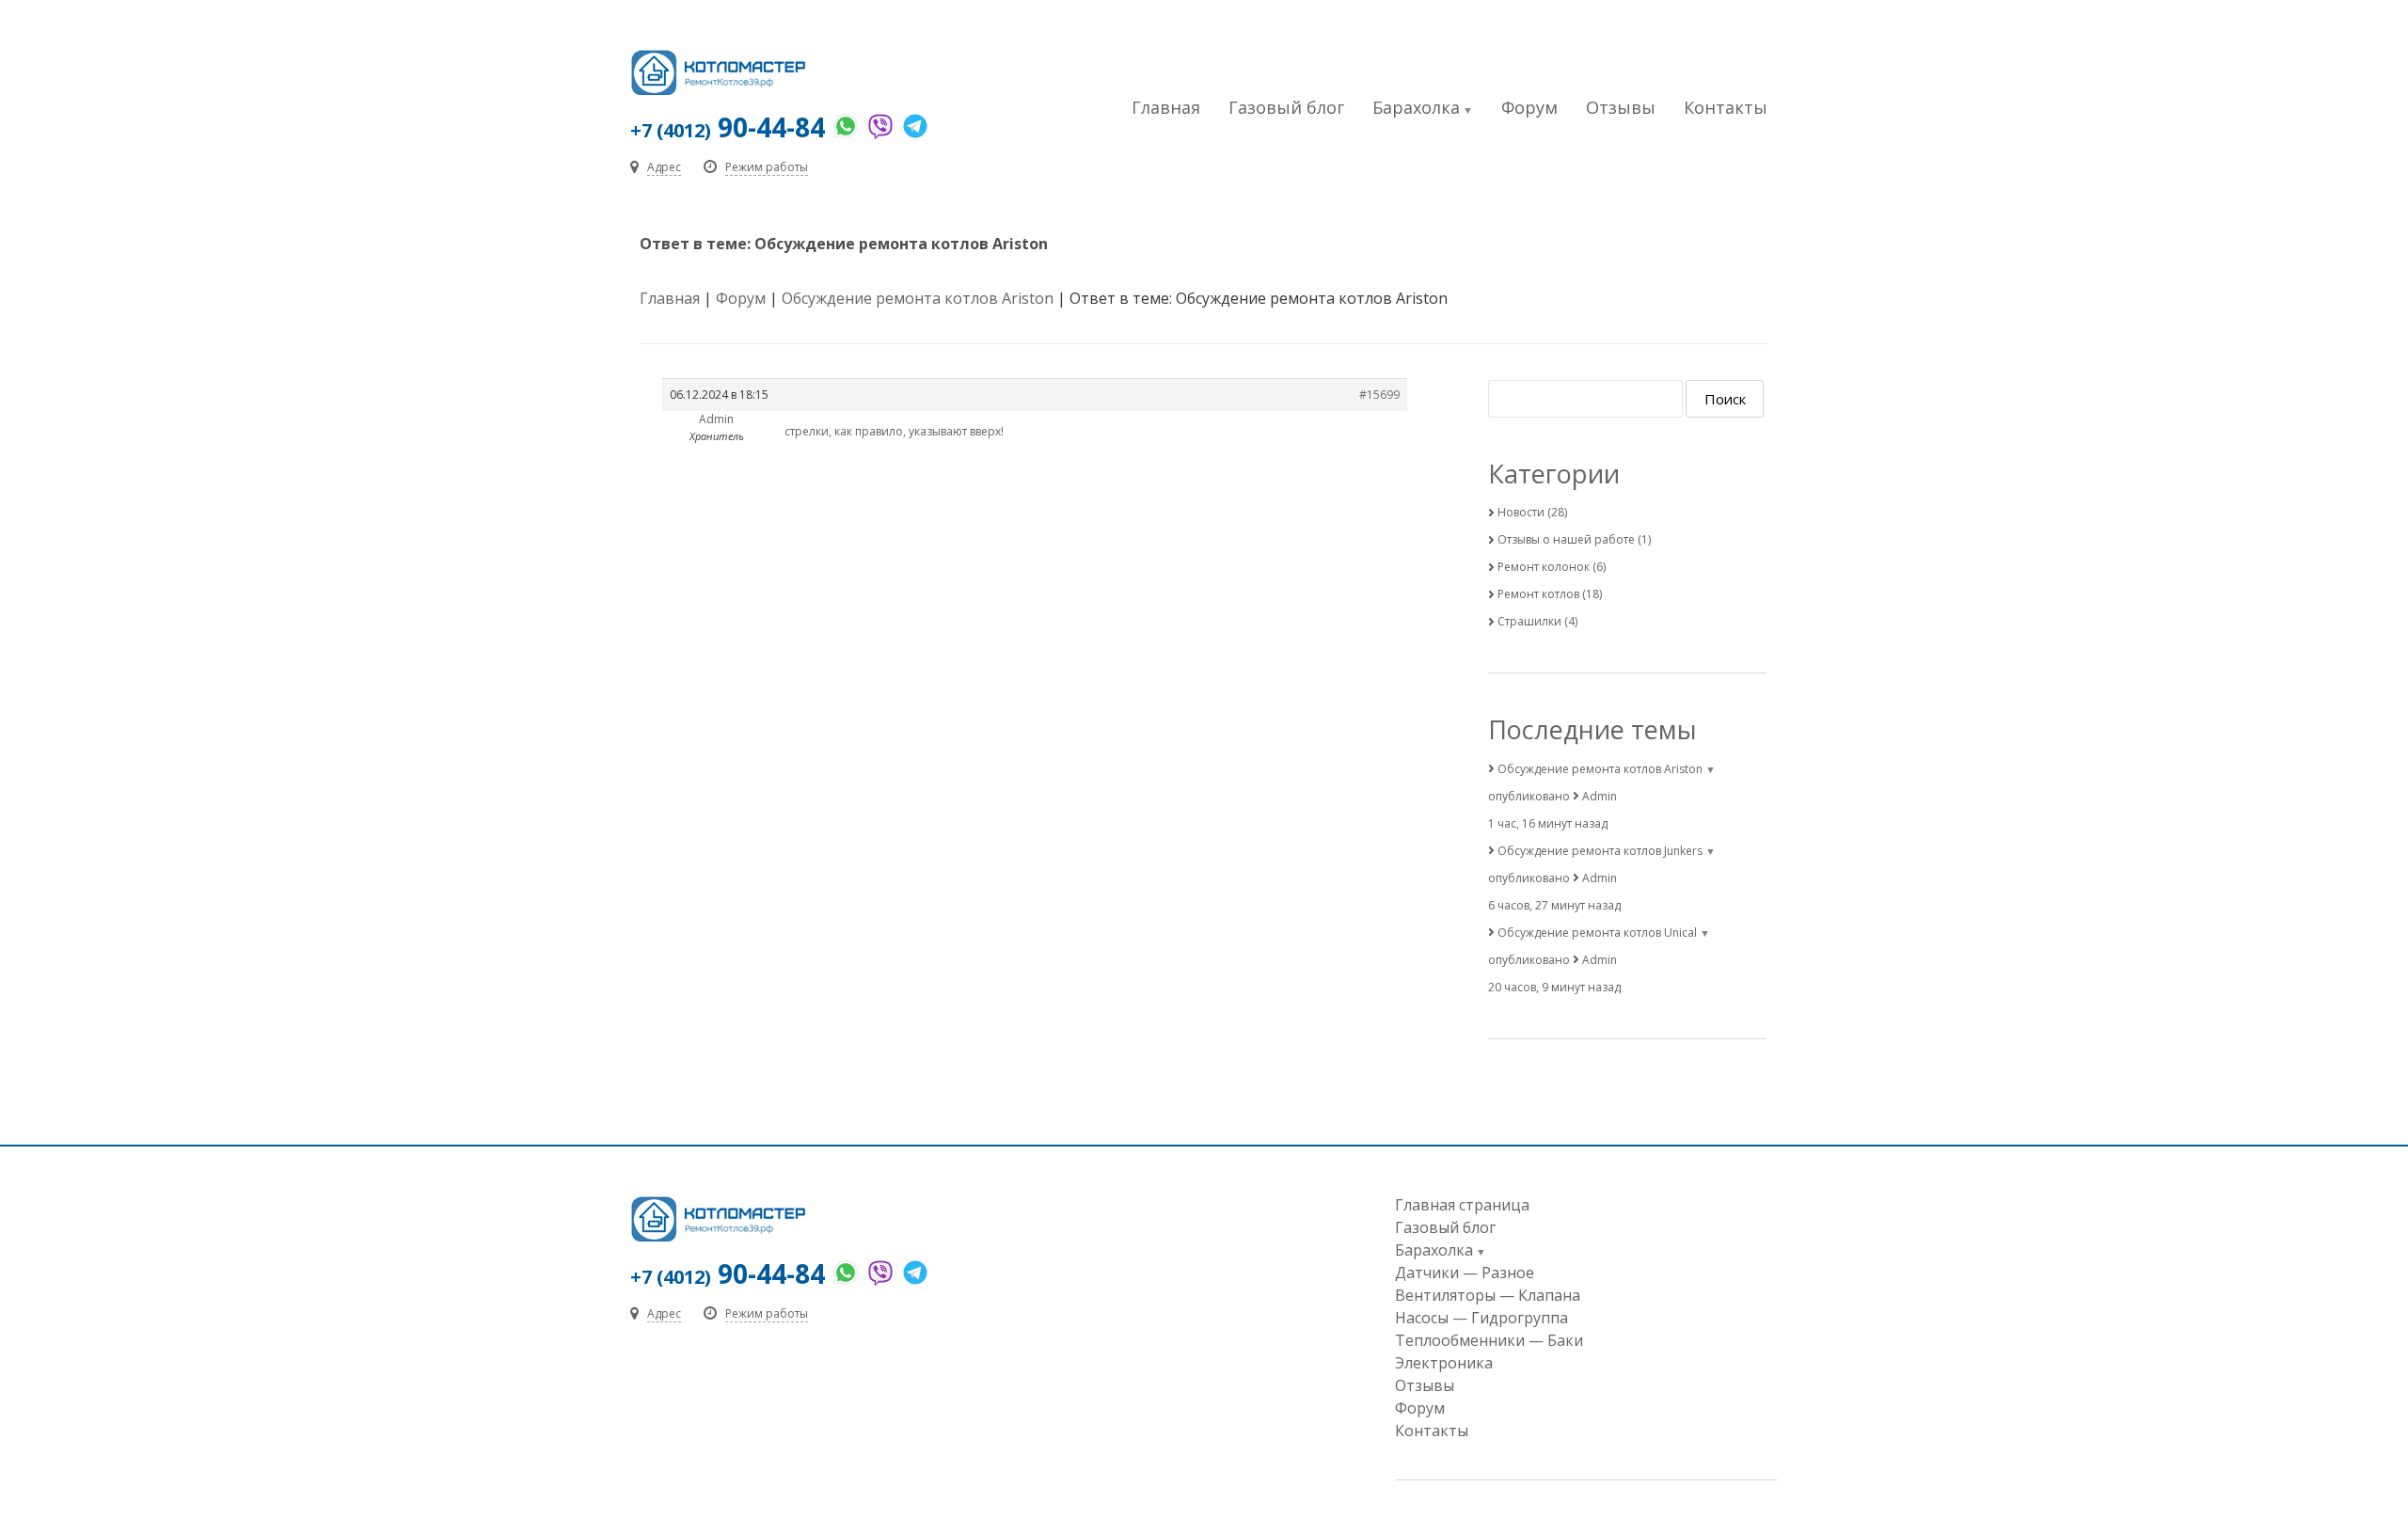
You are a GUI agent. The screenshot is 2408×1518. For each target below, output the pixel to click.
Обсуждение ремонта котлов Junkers (1600, 851)
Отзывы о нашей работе (1566, 539)
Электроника (1444, 1363)
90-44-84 (728, 127)
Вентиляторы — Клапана (1488, 1295)
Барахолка (1416, 107)
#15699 (1379, 395)
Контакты (1726, 107)
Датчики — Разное (1465, 1273)
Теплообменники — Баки (1489, 1340)
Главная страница (1462, 1205)
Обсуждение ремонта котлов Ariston (918, 298)
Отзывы (1621, 107)
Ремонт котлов (1538, 594)
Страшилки (1529, 621)
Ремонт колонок (1544, 567)
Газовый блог (1286, 107)
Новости (1521, 512)
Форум (1529, 107)
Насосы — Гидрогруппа (1481, 1318)
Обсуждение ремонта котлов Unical (1597, 933)
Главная (1166, 107)
